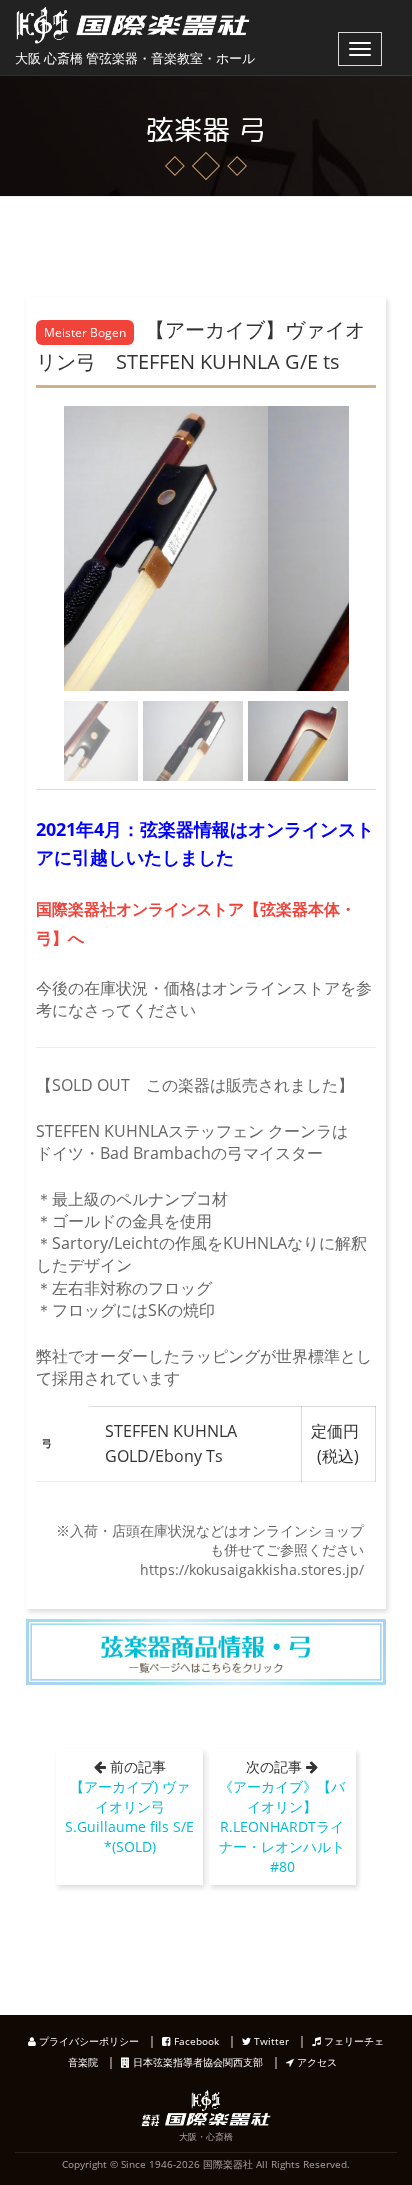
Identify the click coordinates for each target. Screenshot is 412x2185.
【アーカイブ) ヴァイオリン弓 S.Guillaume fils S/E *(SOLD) (129, 1816)
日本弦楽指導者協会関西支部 (196, 2062)
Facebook (195, 2041)
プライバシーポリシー (87, 2041)
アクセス (315, 2062)
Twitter (270, 2041)
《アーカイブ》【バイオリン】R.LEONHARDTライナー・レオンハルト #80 (289, 1826)
